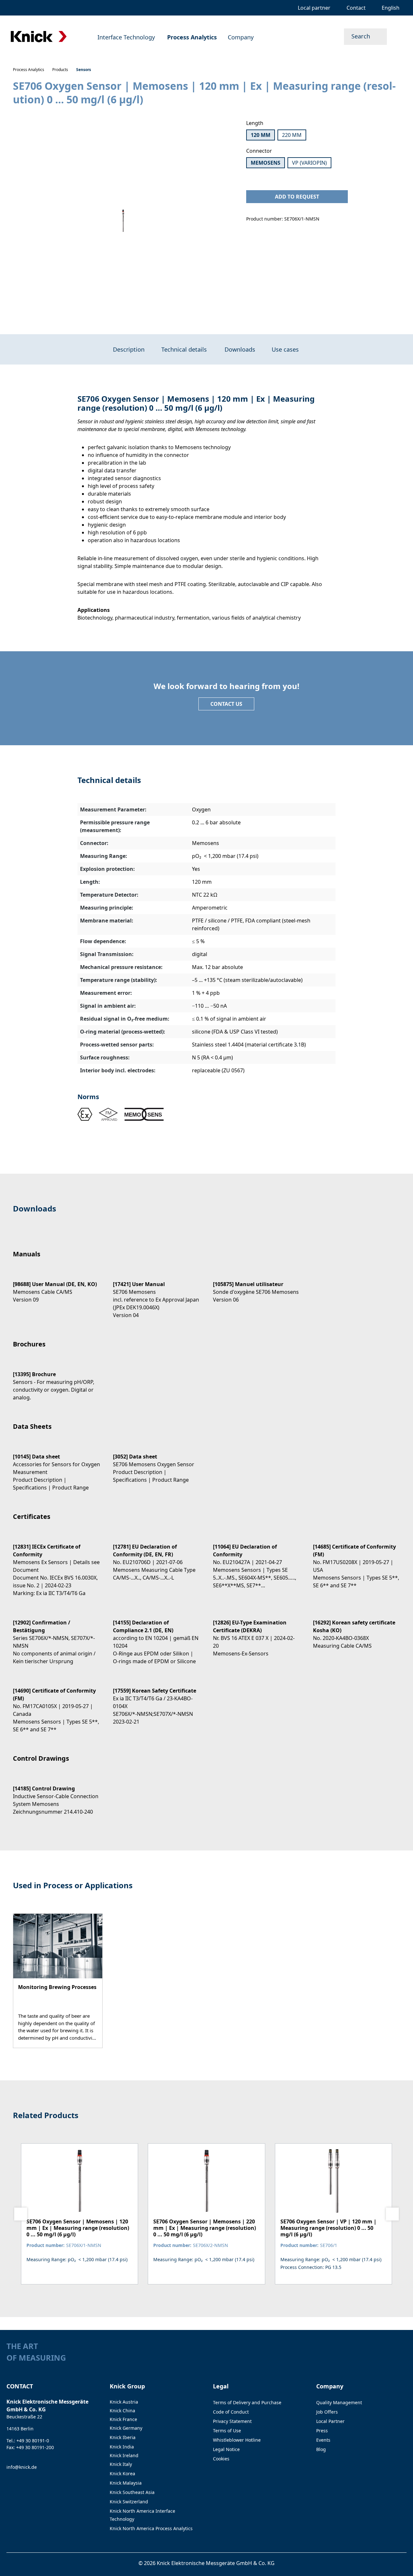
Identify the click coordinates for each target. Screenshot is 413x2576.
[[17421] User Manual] (156, 1294)
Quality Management (339, 2402)
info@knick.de (22, 2467)
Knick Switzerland (129, 2502)
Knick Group (127, 2386)
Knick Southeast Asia (132, 2492)
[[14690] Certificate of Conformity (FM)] (56, 1704)
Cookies (221, 2459)
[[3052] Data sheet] (156, 1463)
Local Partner (330, 2421)
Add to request (297, 197)
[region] (123, 221)
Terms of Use (227, 2431)
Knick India (122, 2447)
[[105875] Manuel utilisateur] (257, 1286)
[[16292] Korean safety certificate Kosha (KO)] (357, 1628)
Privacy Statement (232, 2421)
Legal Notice (226, 2449)
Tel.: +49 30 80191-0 (28, 2441)
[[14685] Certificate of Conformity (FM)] (357, 1560)
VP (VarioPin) (309, 163)
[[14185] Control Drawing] (56, 1794)
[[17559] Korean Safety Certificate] (156, 1700)
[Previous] (21, 2214)
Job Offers (327, 2412)
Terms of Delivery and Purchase (247, 2402)
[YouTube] (403, 2360)
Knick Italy (121, 2464)
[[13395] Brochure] (56, 1380)
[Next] (392, 2214)
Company (330, 2386)
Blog (321, 2449)
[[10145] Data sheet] (56, 1466)
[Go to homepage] (39, 37)
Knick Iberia (123, 2437)
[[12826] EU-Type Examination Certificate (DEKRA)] (257, 1632)
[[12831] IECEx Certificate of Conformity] (56, 1564)
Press (322, 2431)
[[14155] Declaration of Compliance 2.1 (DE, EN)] (156, 1636)
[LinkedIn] (391, 2360)
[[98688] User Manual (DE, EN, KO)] (56, 1286)
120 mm (261, 135)
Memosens (266, 163)
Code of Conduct (231, 2412)
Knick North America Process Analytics (151, 2528)
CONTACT (20, 2386)
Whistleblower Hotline (237, 2440)
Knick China (122, 2411)
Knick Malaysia (126, 2483)
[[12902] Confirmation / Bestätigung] (56, 1636)
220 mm (292, 135)
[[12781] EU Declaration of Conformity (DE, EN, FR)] (156, 1556)
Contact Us (226, 704)
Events (323, 2440)
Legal (221, 2386)
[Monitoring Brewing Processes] (58, 1981)
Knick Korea (122, 2473)
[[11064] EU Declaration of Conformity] (257, 1560)
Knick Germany (126, 2428)
